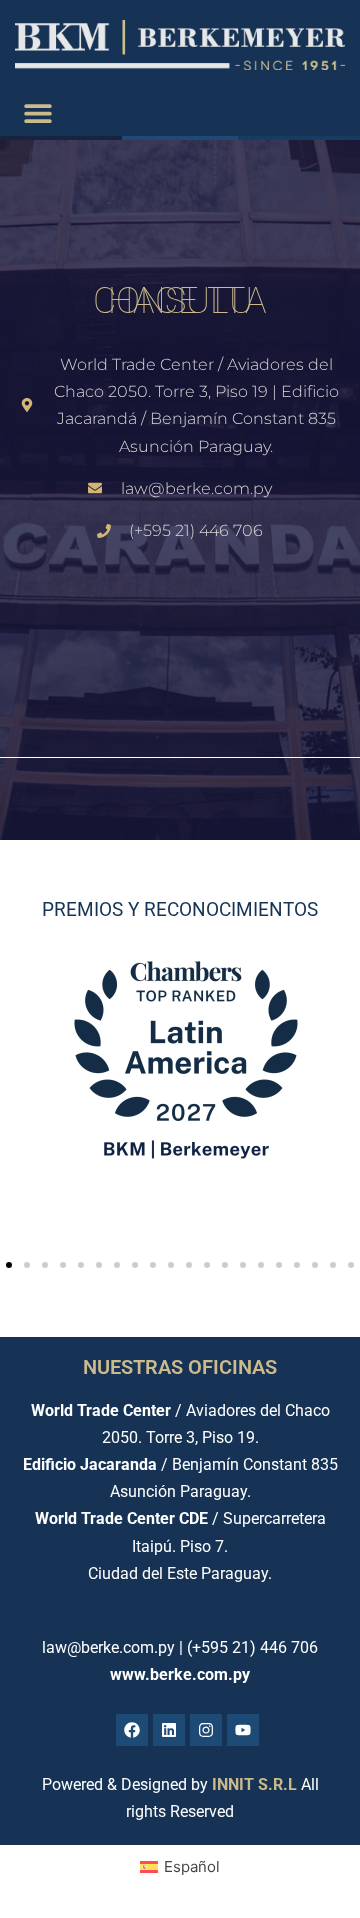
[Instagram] (206, 1730)
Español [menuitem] (192, 1866)
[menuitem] (180, 1866)
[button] (37, 113)
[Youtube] (243, 1730)
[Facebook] (132, 1730)
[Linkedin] (169, 1730)
